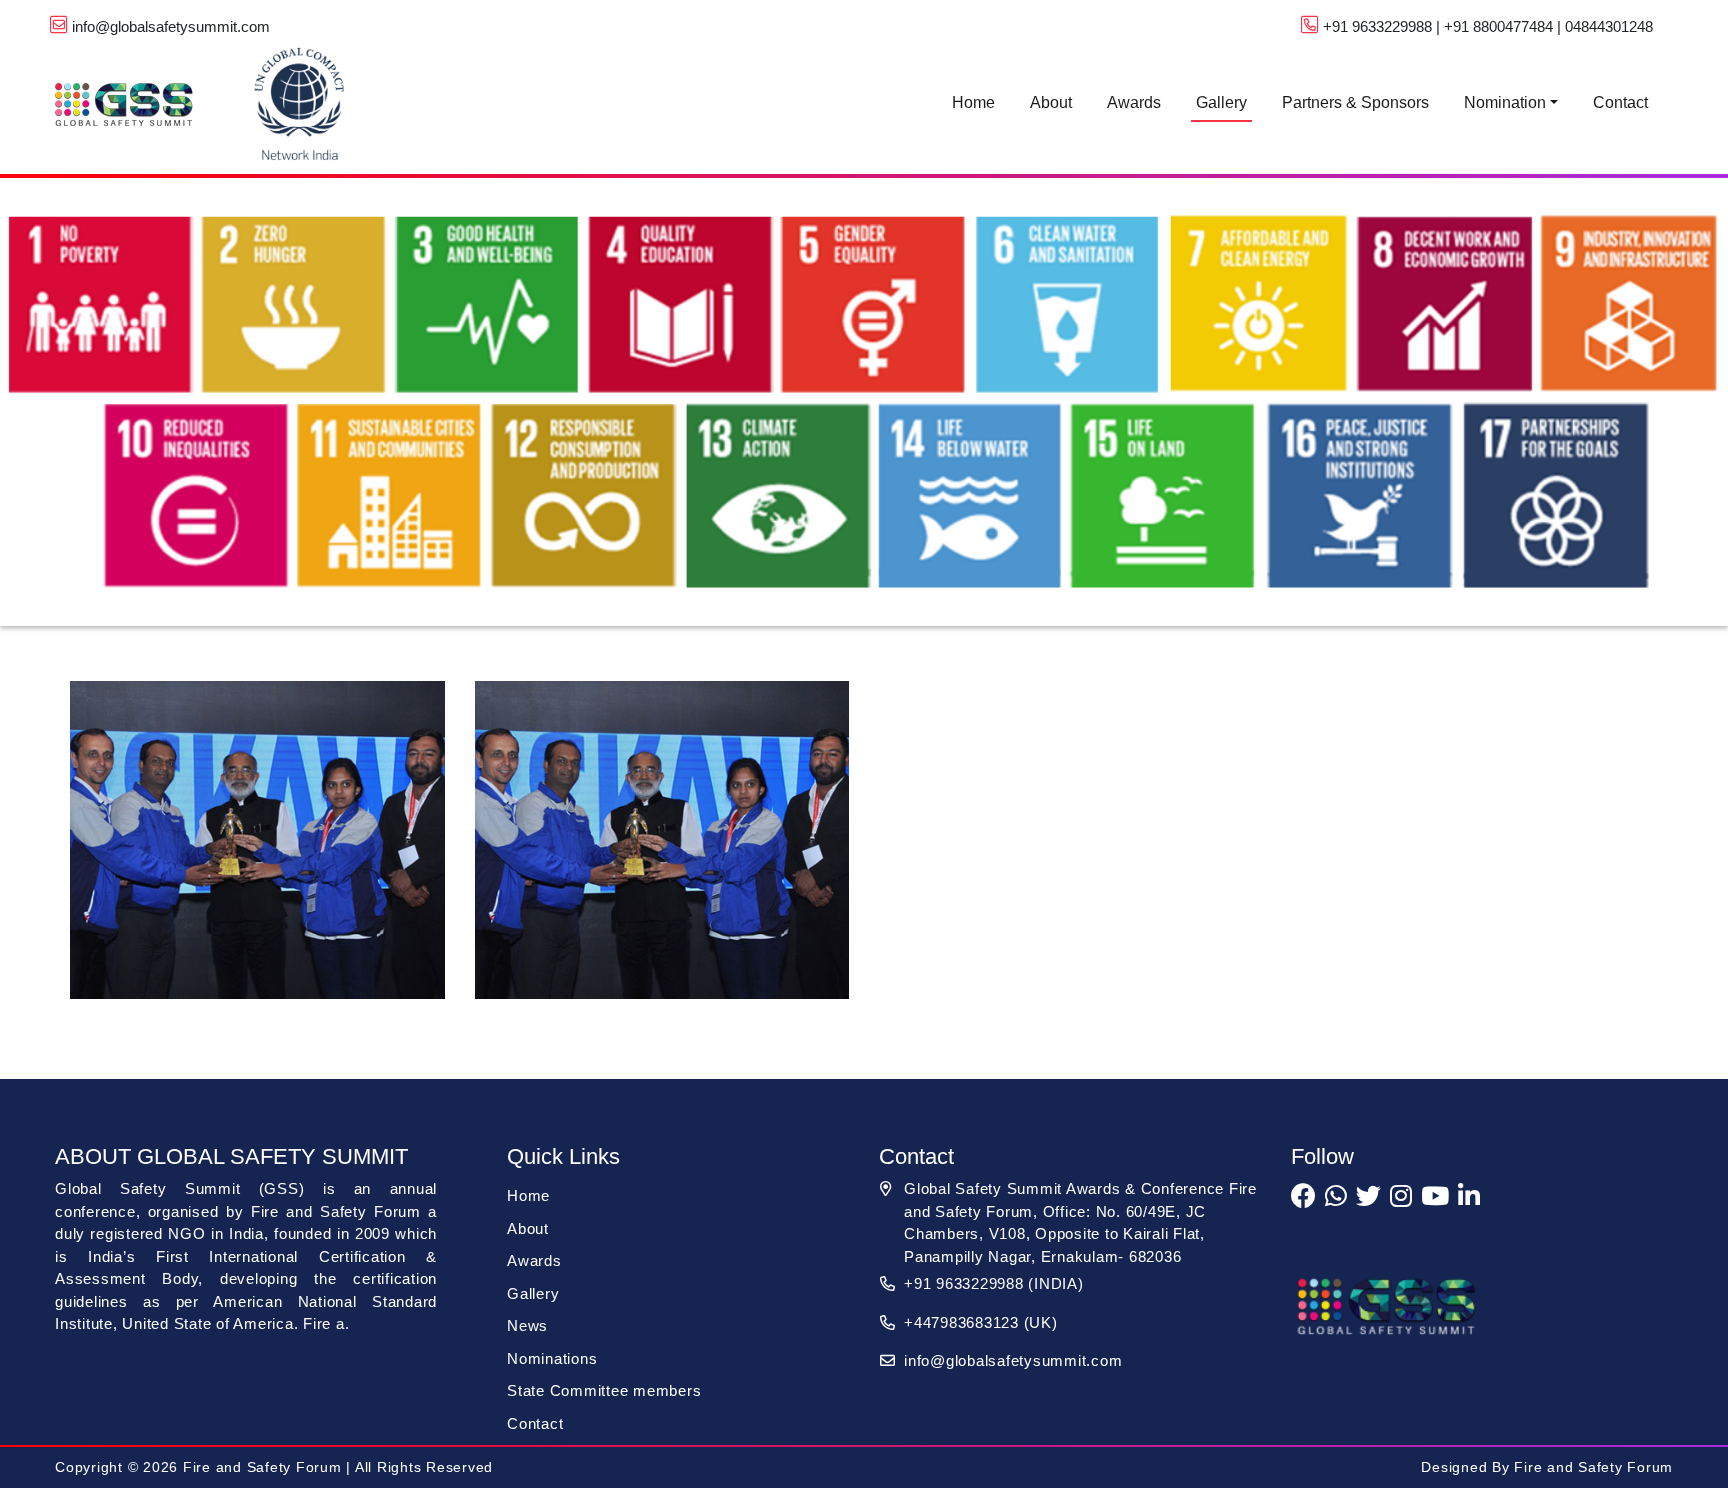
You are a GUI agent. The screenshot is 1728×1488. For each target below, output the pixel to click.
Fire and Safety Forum (1592, 1467)
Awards (1134, 102)
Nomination (1505, 102)
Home (973, 102)
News (527, 1325)
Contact (1620, 102)
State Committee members (604, 1390)
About (1051, 102)
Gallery (1221, 102)
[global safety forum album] (257, 851)
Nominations (552, 1358)
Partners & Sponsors (1355, 102)
